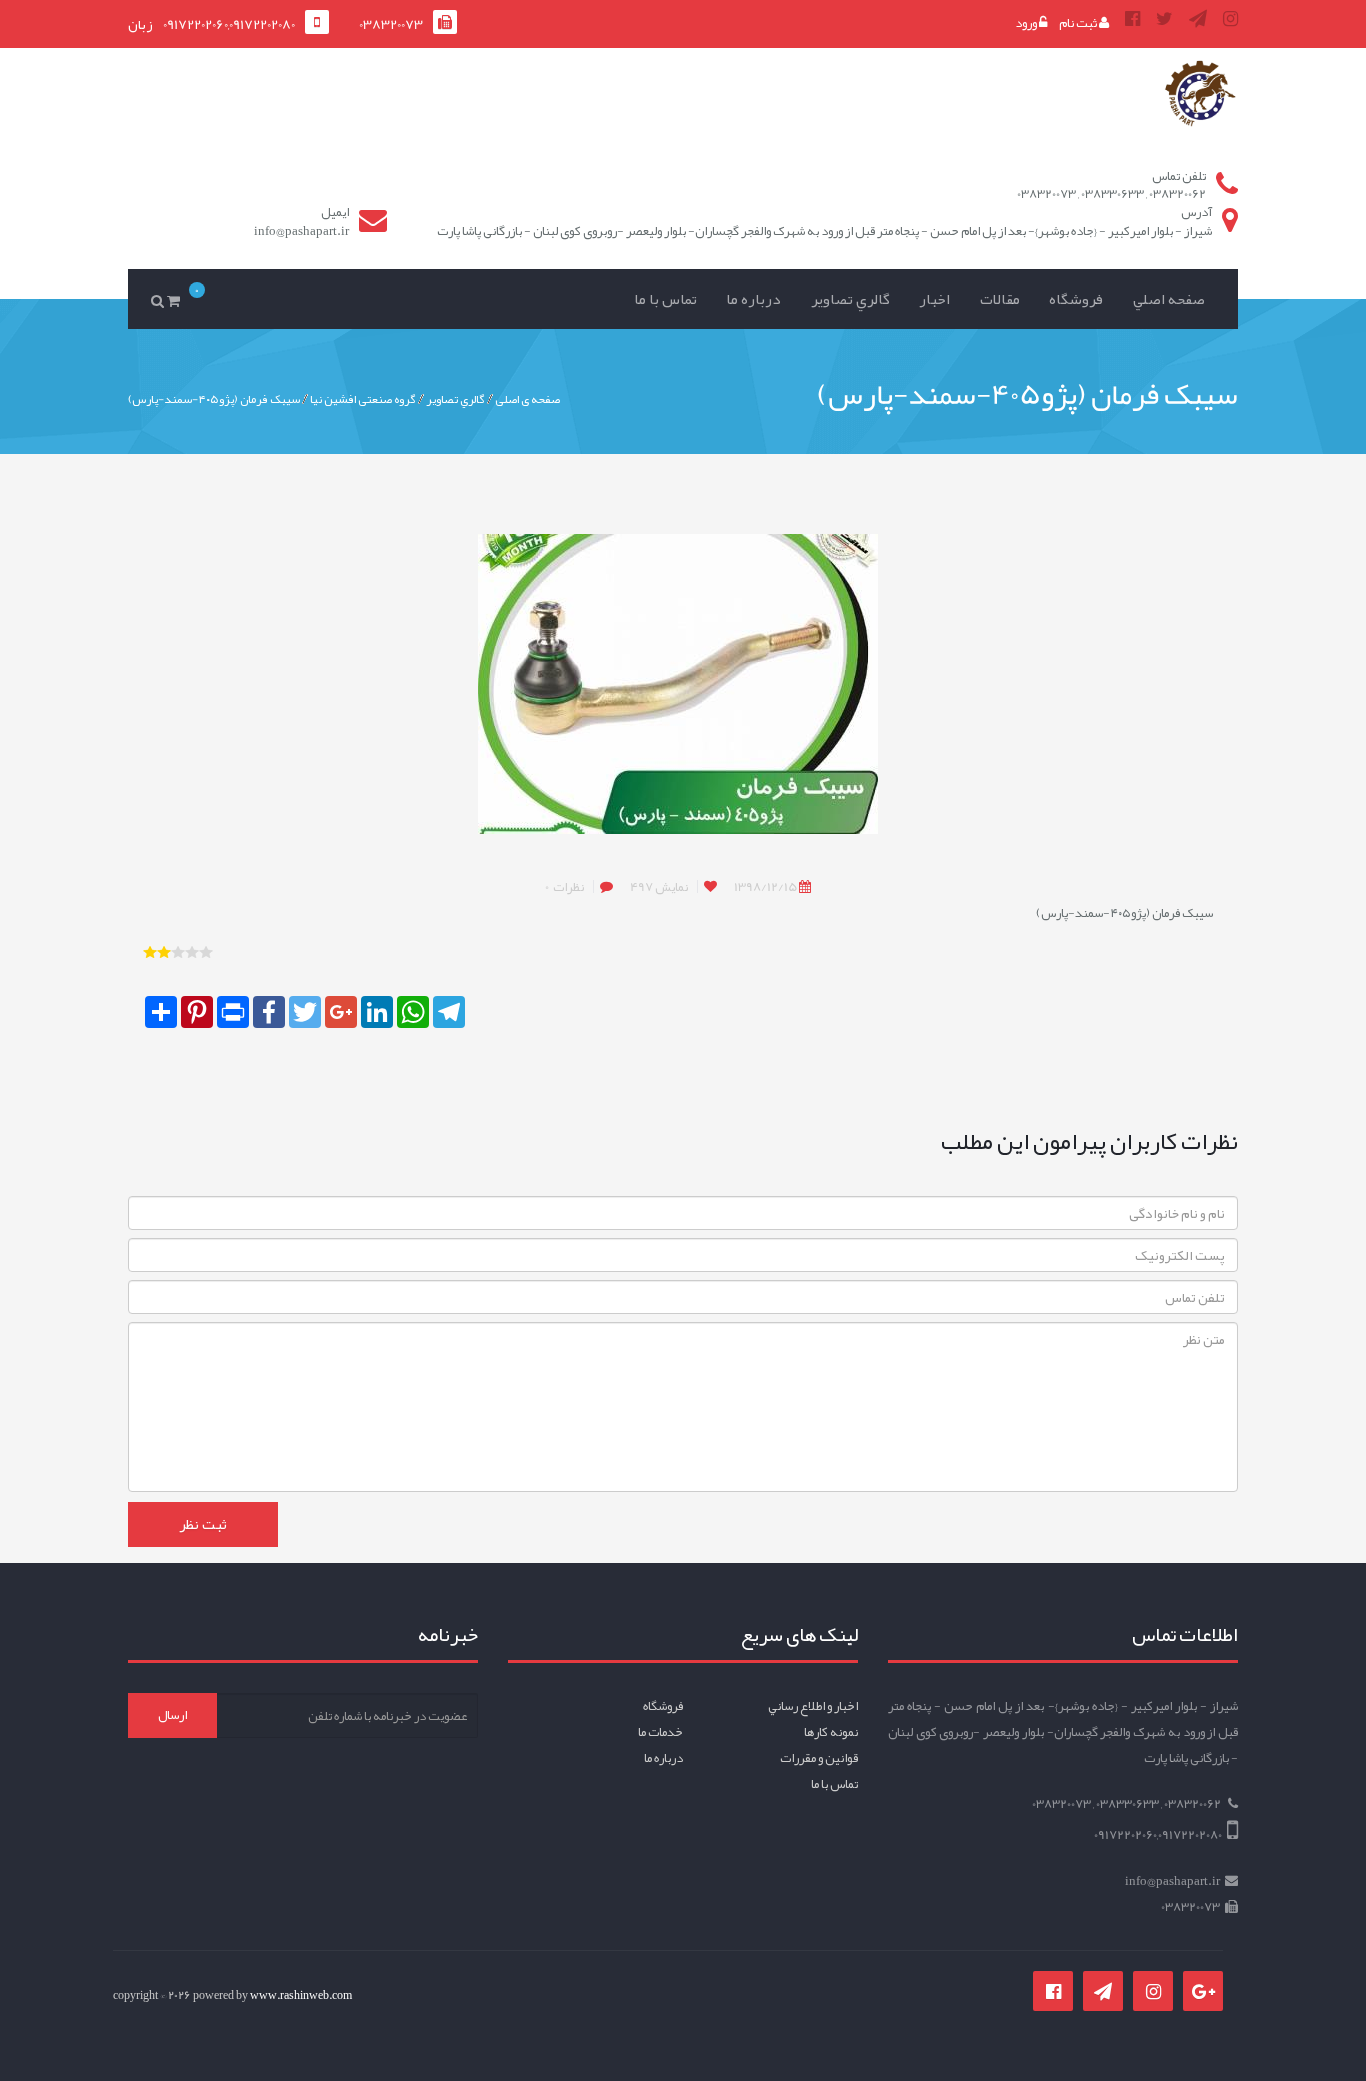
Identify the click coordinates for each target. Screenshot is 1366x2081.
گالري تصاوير (850, 299)
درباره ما (753, 299)
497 (659, 887)
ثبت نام (1079, 23)
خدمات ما (660, 1732)
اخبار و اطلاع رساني (813, 1706)
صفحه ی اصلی (527, 398)
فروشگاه (1076, 299)
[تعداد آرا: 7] (150, 952)
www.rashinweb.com (301, 1995)
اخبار (934, 299)
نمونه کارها (831, 1732)
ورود (1027, 23)
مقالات (1000, 299)
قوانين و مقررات (819, 1758)
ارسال (172, 1715)
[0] (177, 286)
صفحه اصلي (1169, 299)
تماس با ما (665, 299)
